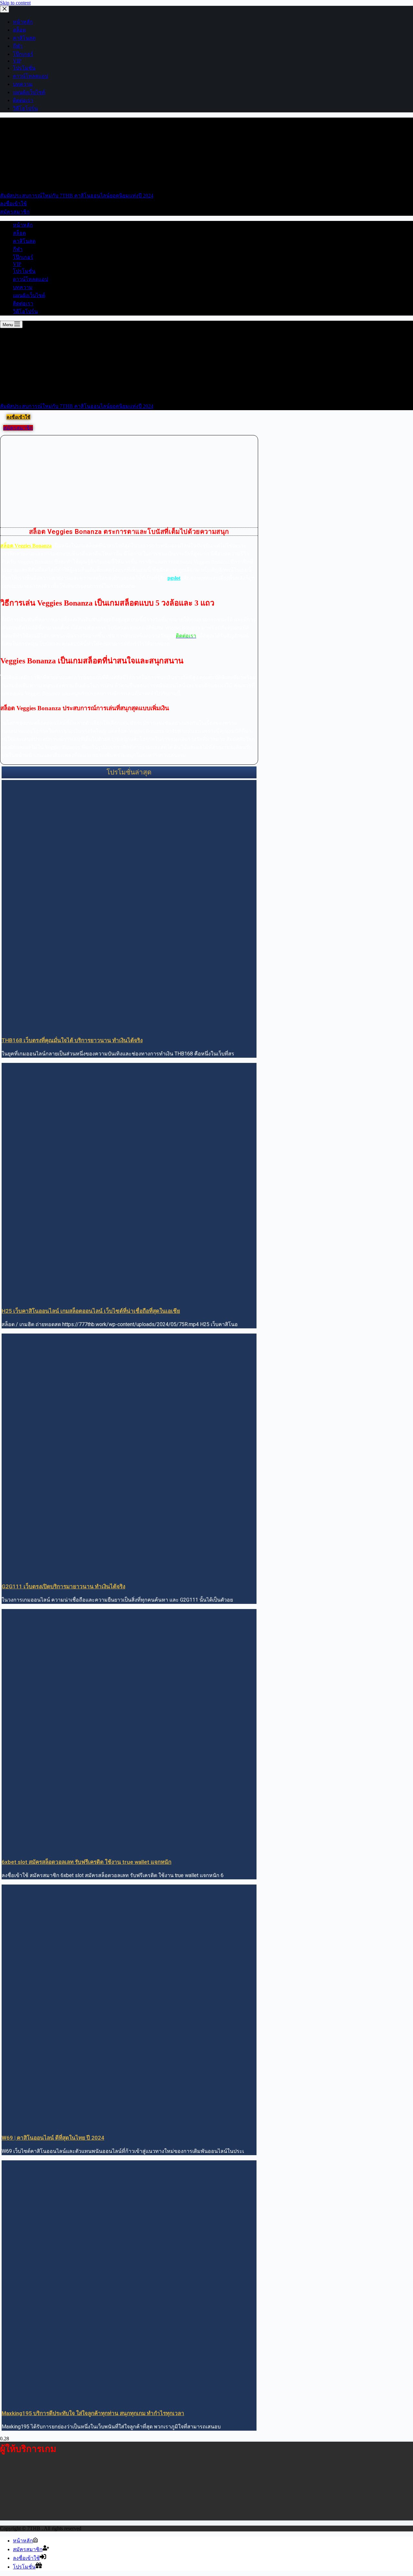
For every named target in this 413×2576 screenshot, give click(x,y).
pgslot (174, 578)
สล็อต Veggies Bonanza (26, 546)
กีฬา (18, 249)
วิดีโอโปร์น (25, 312)
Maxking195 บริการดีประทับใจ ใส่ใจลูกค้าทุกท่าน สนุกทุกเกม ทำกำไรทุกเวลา (93, 2413)
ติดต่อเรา (23, 303)
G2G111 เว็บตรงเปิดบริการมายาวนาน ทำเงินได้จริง (63, 1586)
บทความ (23, 287)
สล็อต (19, 233)
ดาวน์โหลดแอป (30, 279)
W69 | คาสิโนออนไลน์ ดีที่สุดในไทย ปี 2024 (53, 2138)
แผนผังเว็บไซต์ (29, 295)
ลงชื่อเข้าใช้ (13, 204)
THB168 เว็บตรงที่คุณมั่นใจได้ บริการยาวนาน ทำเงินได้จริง (72, 1040)
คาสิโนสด (24, 241)
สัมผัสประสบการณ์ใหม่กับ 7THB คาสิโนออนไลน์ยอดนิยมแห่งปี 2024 (77, 196)
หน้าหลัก (23, 225)
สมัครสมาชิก (15, 212)
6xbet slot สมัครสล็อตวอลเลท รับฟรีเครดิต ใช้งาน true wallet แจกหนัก (86, 1862)
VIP (17, 264)
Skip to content (15, 3)
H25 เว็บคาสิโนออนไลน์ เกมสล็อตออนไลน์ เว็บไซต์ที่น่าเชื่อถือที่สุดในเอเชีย (91, 1311)
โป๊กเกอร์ (23, 257)
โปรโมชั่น (24, 271)
